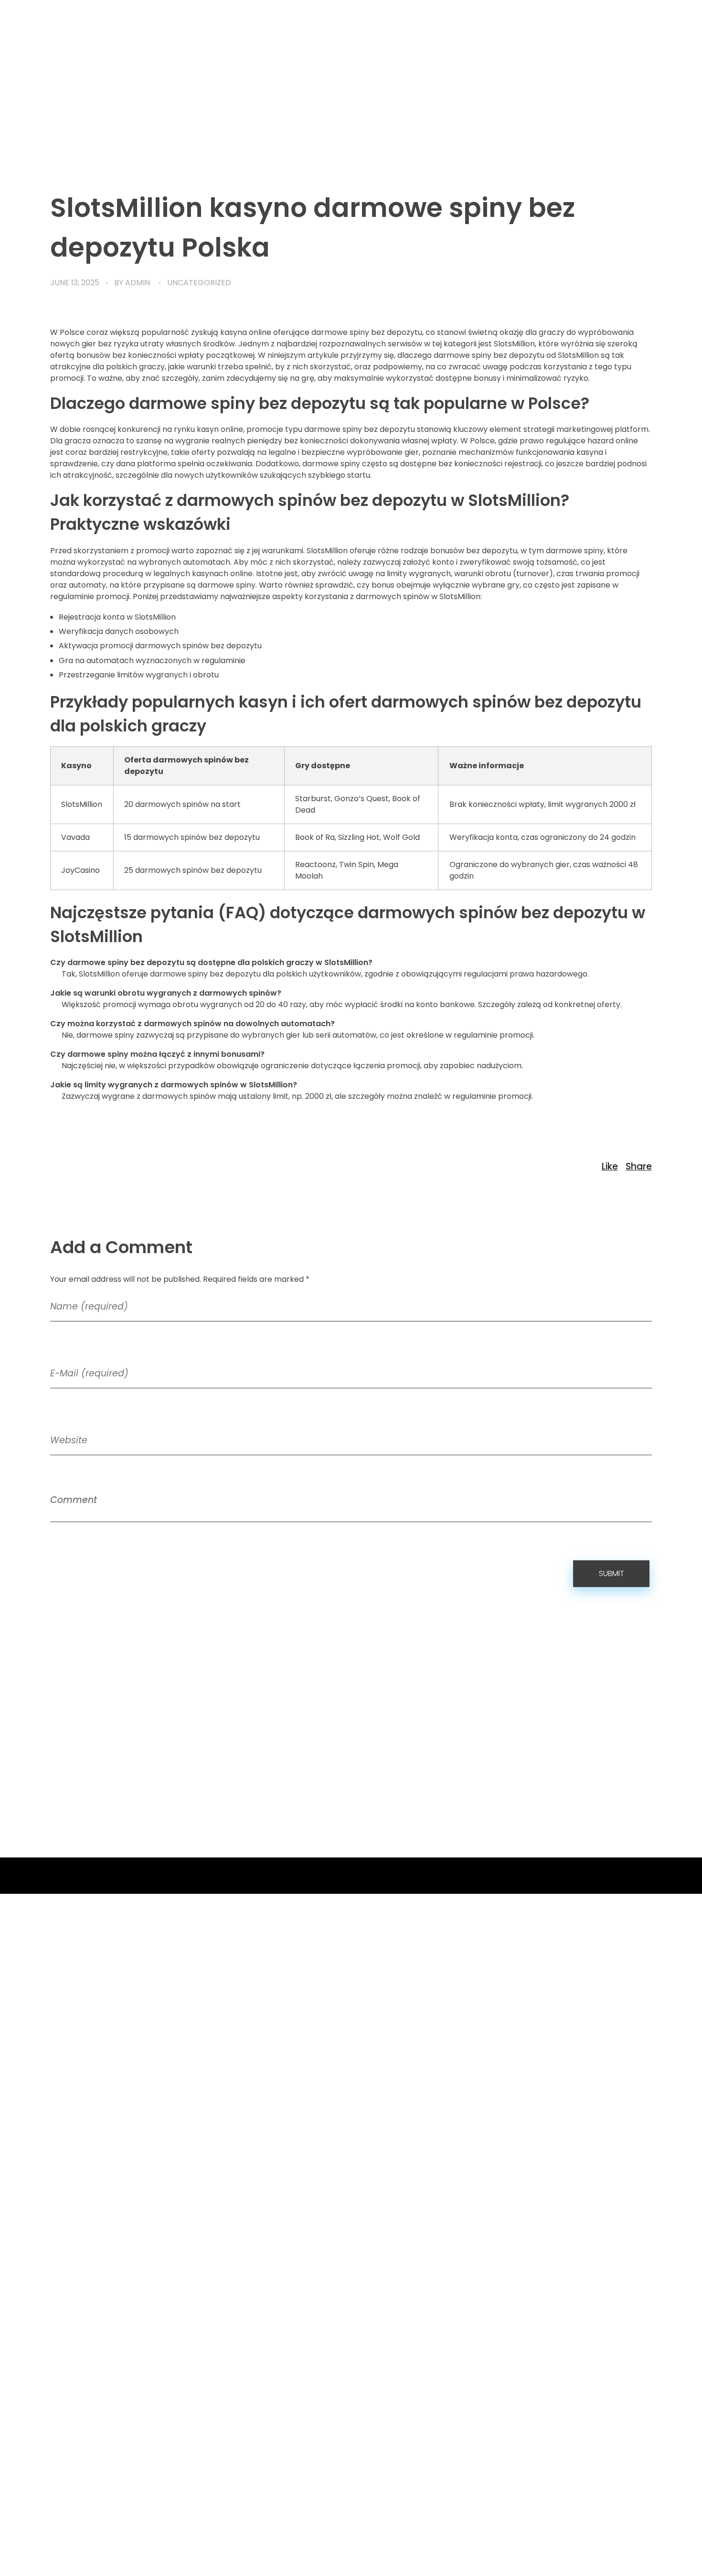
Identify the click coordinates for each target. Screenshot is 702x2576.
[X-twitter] (593, 1876)
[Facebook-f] (574, 1876)
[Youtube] (612, 1876)
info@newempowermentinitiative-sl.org (330, 1774)
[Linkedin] (650, 1876)
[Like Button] (610, 1166)
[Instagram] (631, 1876)
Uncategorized (199, 283)
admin (138, 283)
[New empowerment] (76, 94)
